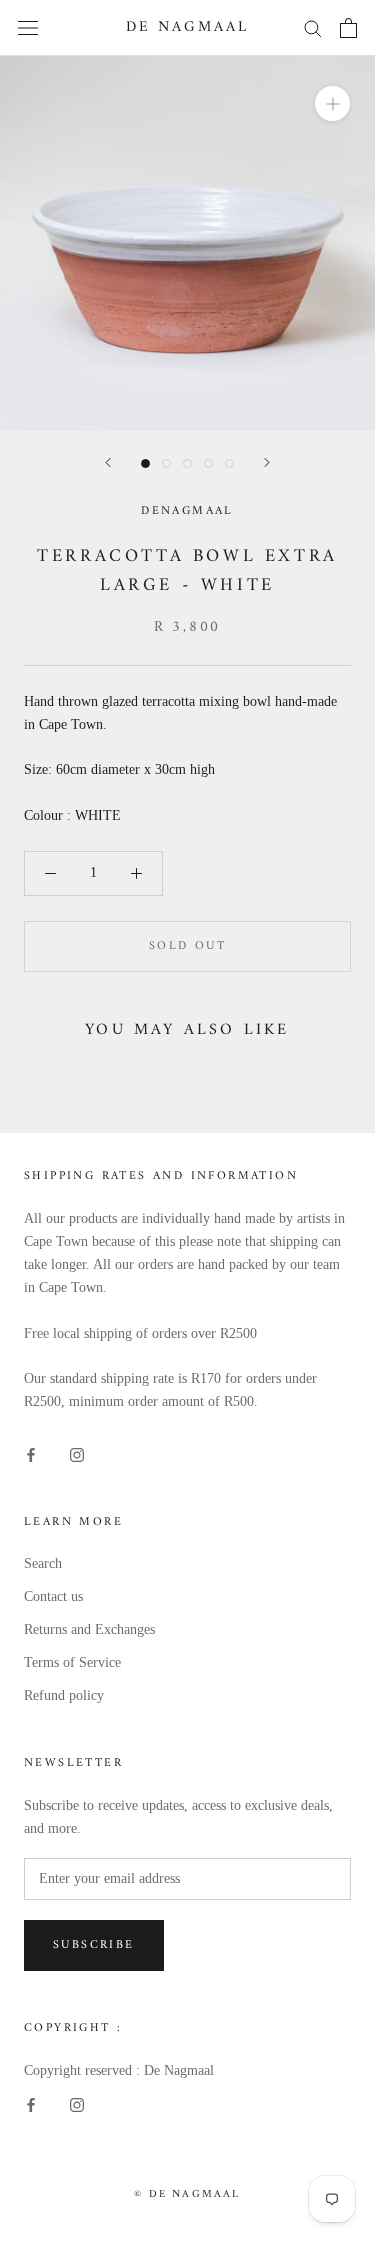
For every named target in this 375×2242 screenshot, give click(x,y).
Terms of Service (72, 1662)
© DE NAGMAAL (187, 2194)
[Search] (313, 27)
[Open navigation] (28, 27)
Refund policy (64, 1695)
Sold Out (187, 946)
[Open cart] (348, 28)
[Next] (267, 462)
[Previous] (108, 462)
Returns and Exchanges (89, 1629)
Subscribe (94, 1945)
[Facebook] (31, 1453)
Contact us (53, 1596)
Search (43, 1563)
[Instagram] (77, 1453)
